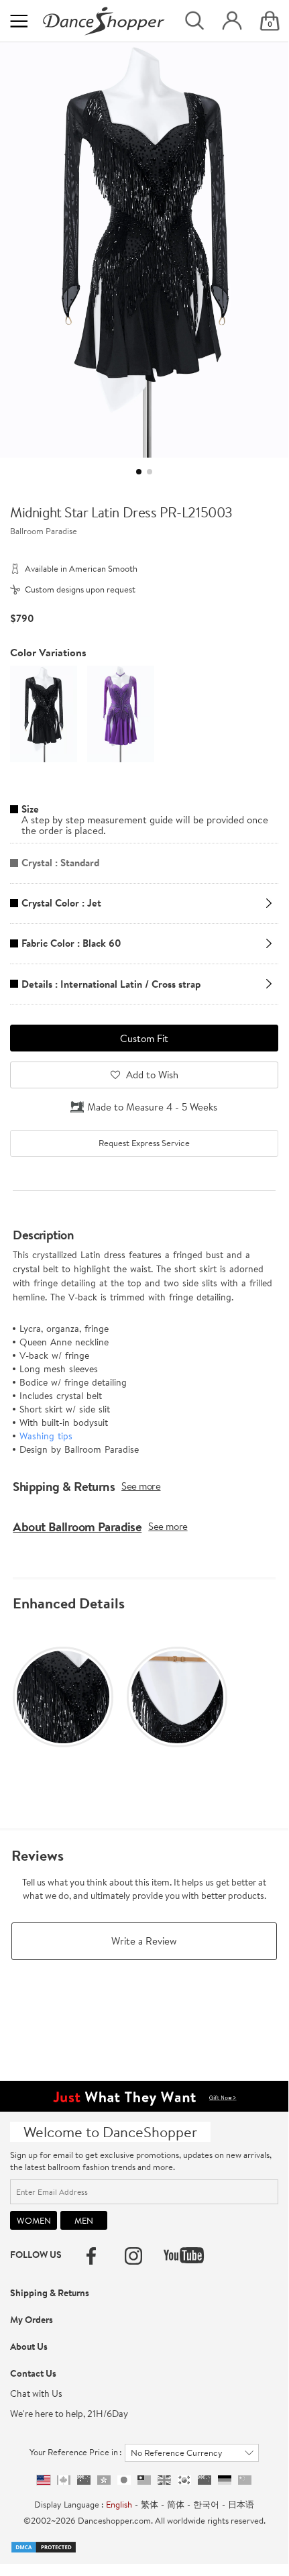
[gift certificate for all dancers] (144, 2095)
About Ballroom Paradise (77, 1527)
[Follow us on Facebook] (91, 2256)
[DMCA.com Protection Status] (44, 2546)
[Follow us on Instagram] (133, 2256)
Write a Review (144, 1941)
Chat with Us (36, 2393)
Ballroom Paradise (44, 531)
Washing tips (46, 1436)
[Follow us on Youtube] (184, 2255)
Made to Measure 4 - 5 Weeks (152, 1107)
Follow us (36, 2255)
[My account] (232, 21)
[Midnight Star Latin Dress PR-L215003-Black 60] (44, 713)
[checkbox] (144, 1143)
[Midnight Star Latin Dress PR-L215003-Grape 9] (121, 713)
